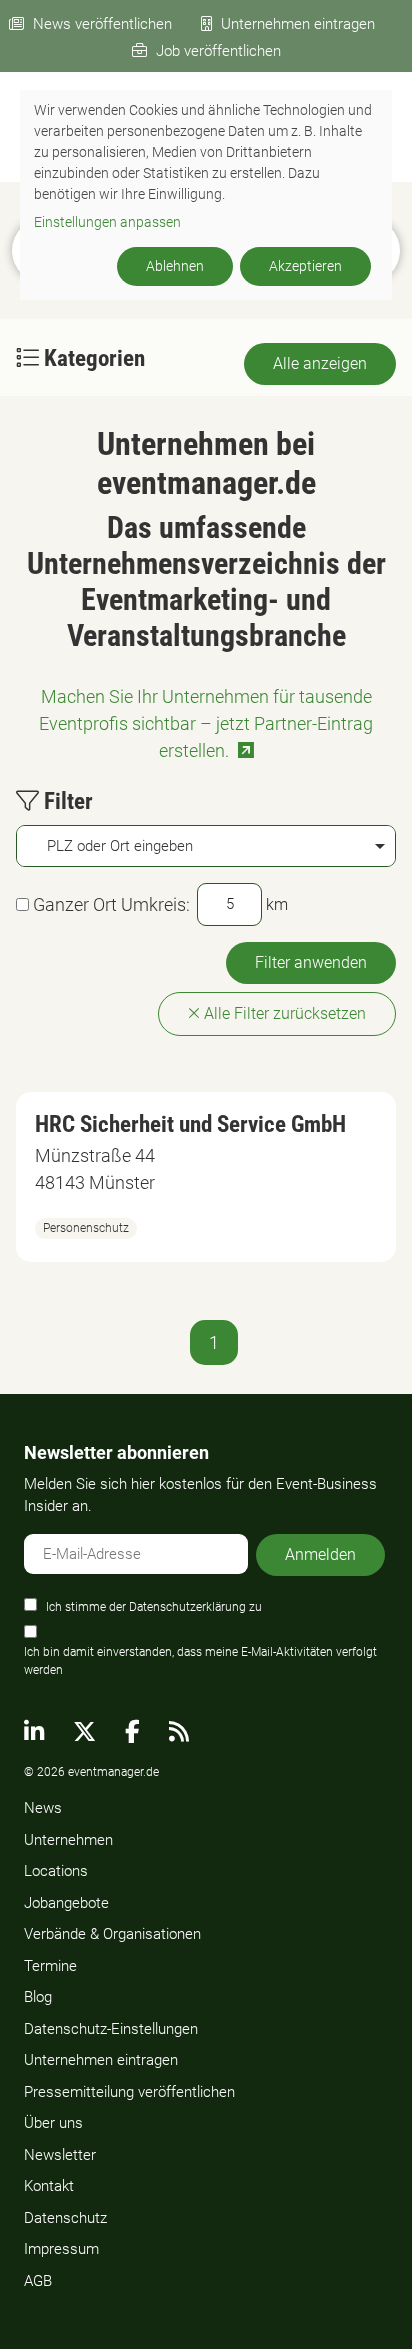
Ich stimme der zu (154, 1607)
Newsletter (60, 2155)
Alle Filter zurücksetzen (283, 1013)
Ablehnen (175, 266)
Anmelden (320, 1554)
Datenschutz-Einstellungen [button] (111, 2029)
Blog (38, 1997)
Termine (50, 1966)
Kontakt (49, 2186)
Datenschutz (65, 2218)
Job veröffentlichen (218, 51)
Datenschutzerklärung (187, 1607)
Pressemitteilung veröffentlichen (129, 2092)
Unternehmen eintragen (298, 24)
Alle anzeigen (320, 363)
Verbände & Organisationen (112, 1934)
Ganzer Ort (75, 904)
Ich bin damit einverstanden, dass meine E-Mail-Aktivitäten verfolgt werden (200, 1661)
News (43, 1808)
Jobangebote (66, 1903)
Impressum (61, 2249)
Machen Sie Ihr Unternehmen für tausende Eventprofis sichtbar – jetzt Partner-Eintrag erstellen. (206, 723)
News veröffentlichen (102, 24)
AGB (38, 2281)
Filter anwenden (311, 962)
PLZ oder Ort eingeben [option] (120, 846)
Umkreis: (155, 904)
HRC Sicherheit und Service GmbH (190, 1124)
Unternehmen (68, 1840)
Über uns (53, 2123)
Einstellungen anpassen (107, 222)
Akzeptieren (305, 266)
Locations (56, 1871)
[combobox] (206, 846)
